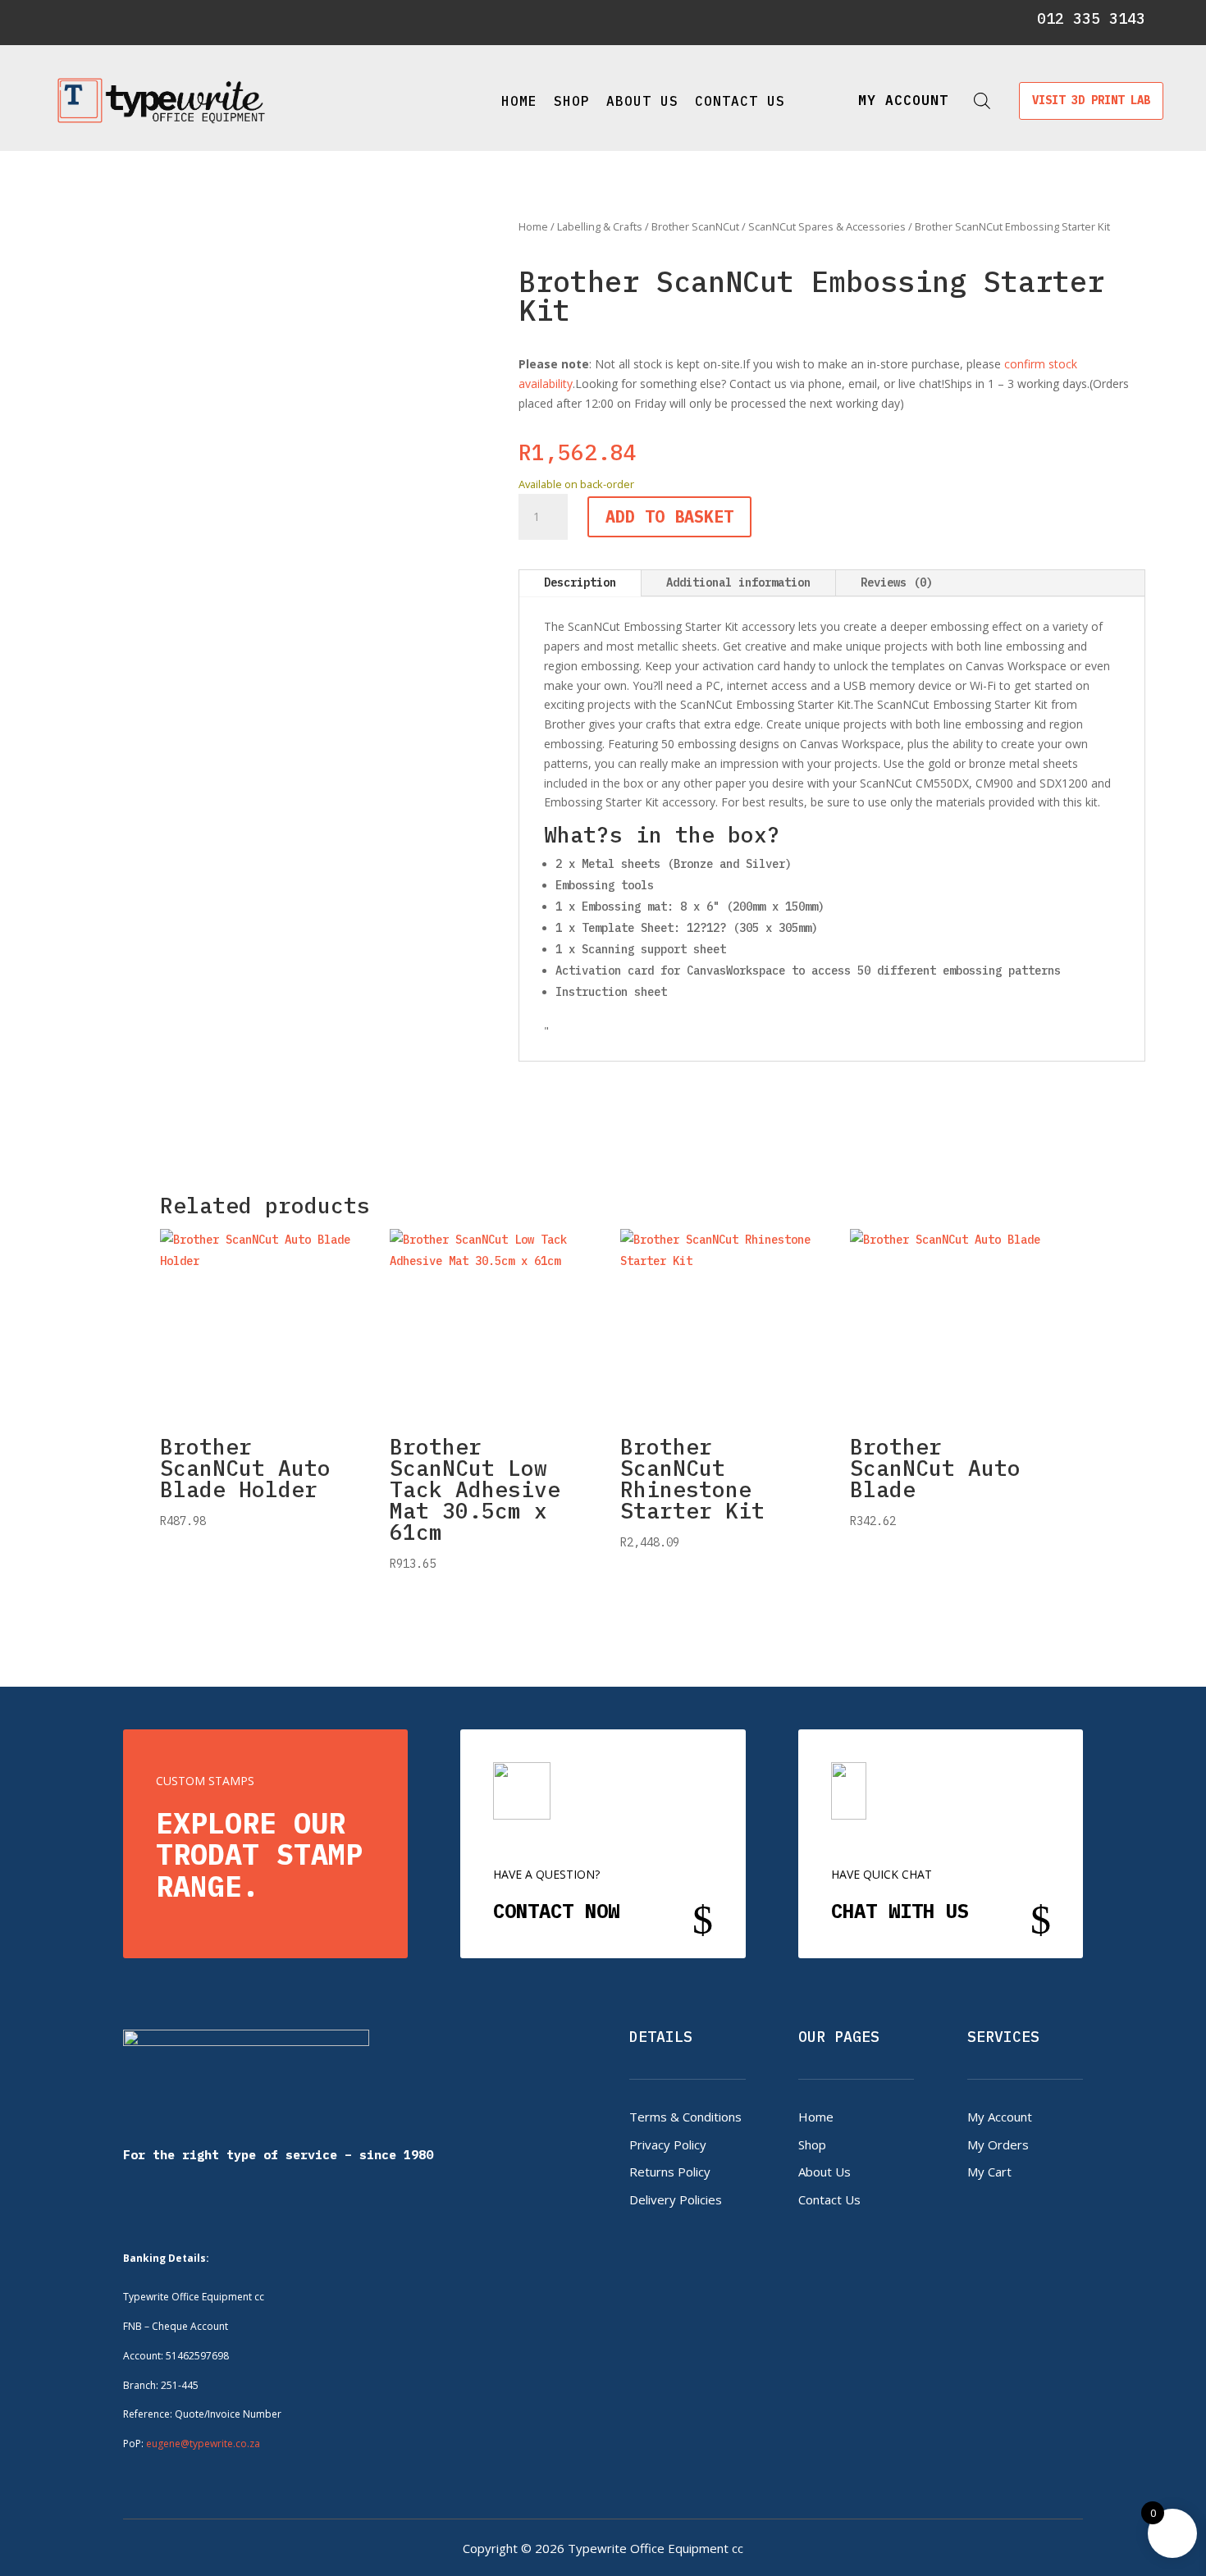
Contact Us (740, 101)
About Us (642, 101)
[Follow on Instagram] (99, 20)
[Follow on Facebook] (71, 20)
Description (580, 582)
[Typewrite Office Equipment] (161, 100)
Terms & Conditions (685, 2117)
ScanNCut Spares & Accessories (827, 226)
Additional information (738, 582)
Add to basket (669, 516)
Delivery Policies (676, 2199)
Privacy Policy (668, 2144)
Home (519, 101)
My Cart (989, 2172)
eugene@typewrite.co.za (203, 2444)
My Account (1000, 2117)
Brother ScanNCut (695, 226)
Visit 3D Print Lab (1091, 100)
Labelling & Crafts (600, 226)
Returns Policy (670, 2172)
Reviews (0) (897, 582)
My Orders (998, 2144)
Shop (572, 101)
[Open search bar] (982, 100)
